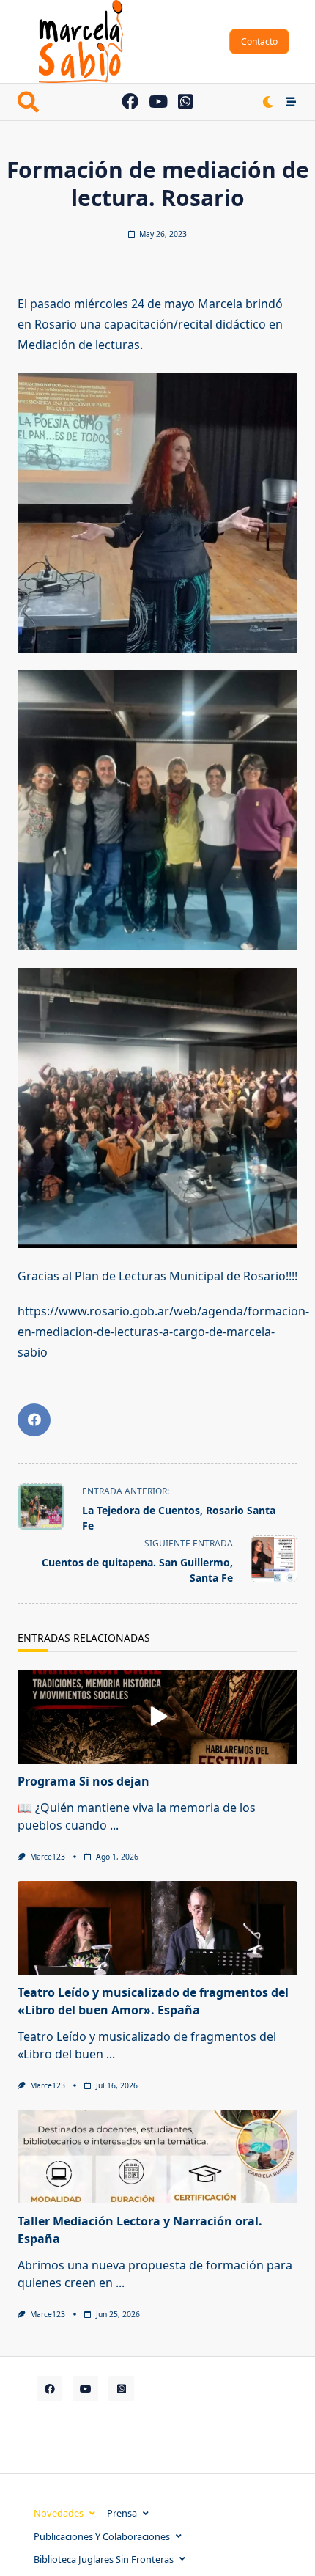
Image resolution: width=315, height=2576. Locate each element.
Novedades (59, 2513)
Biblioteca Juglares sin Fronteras (104, 2559)
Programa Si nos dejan (84, 1781)
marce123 (48, 1857)
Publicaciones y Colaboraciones (102, 2536)
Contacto (259, 41)
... (114, 1825)
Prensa (122, 2513)
